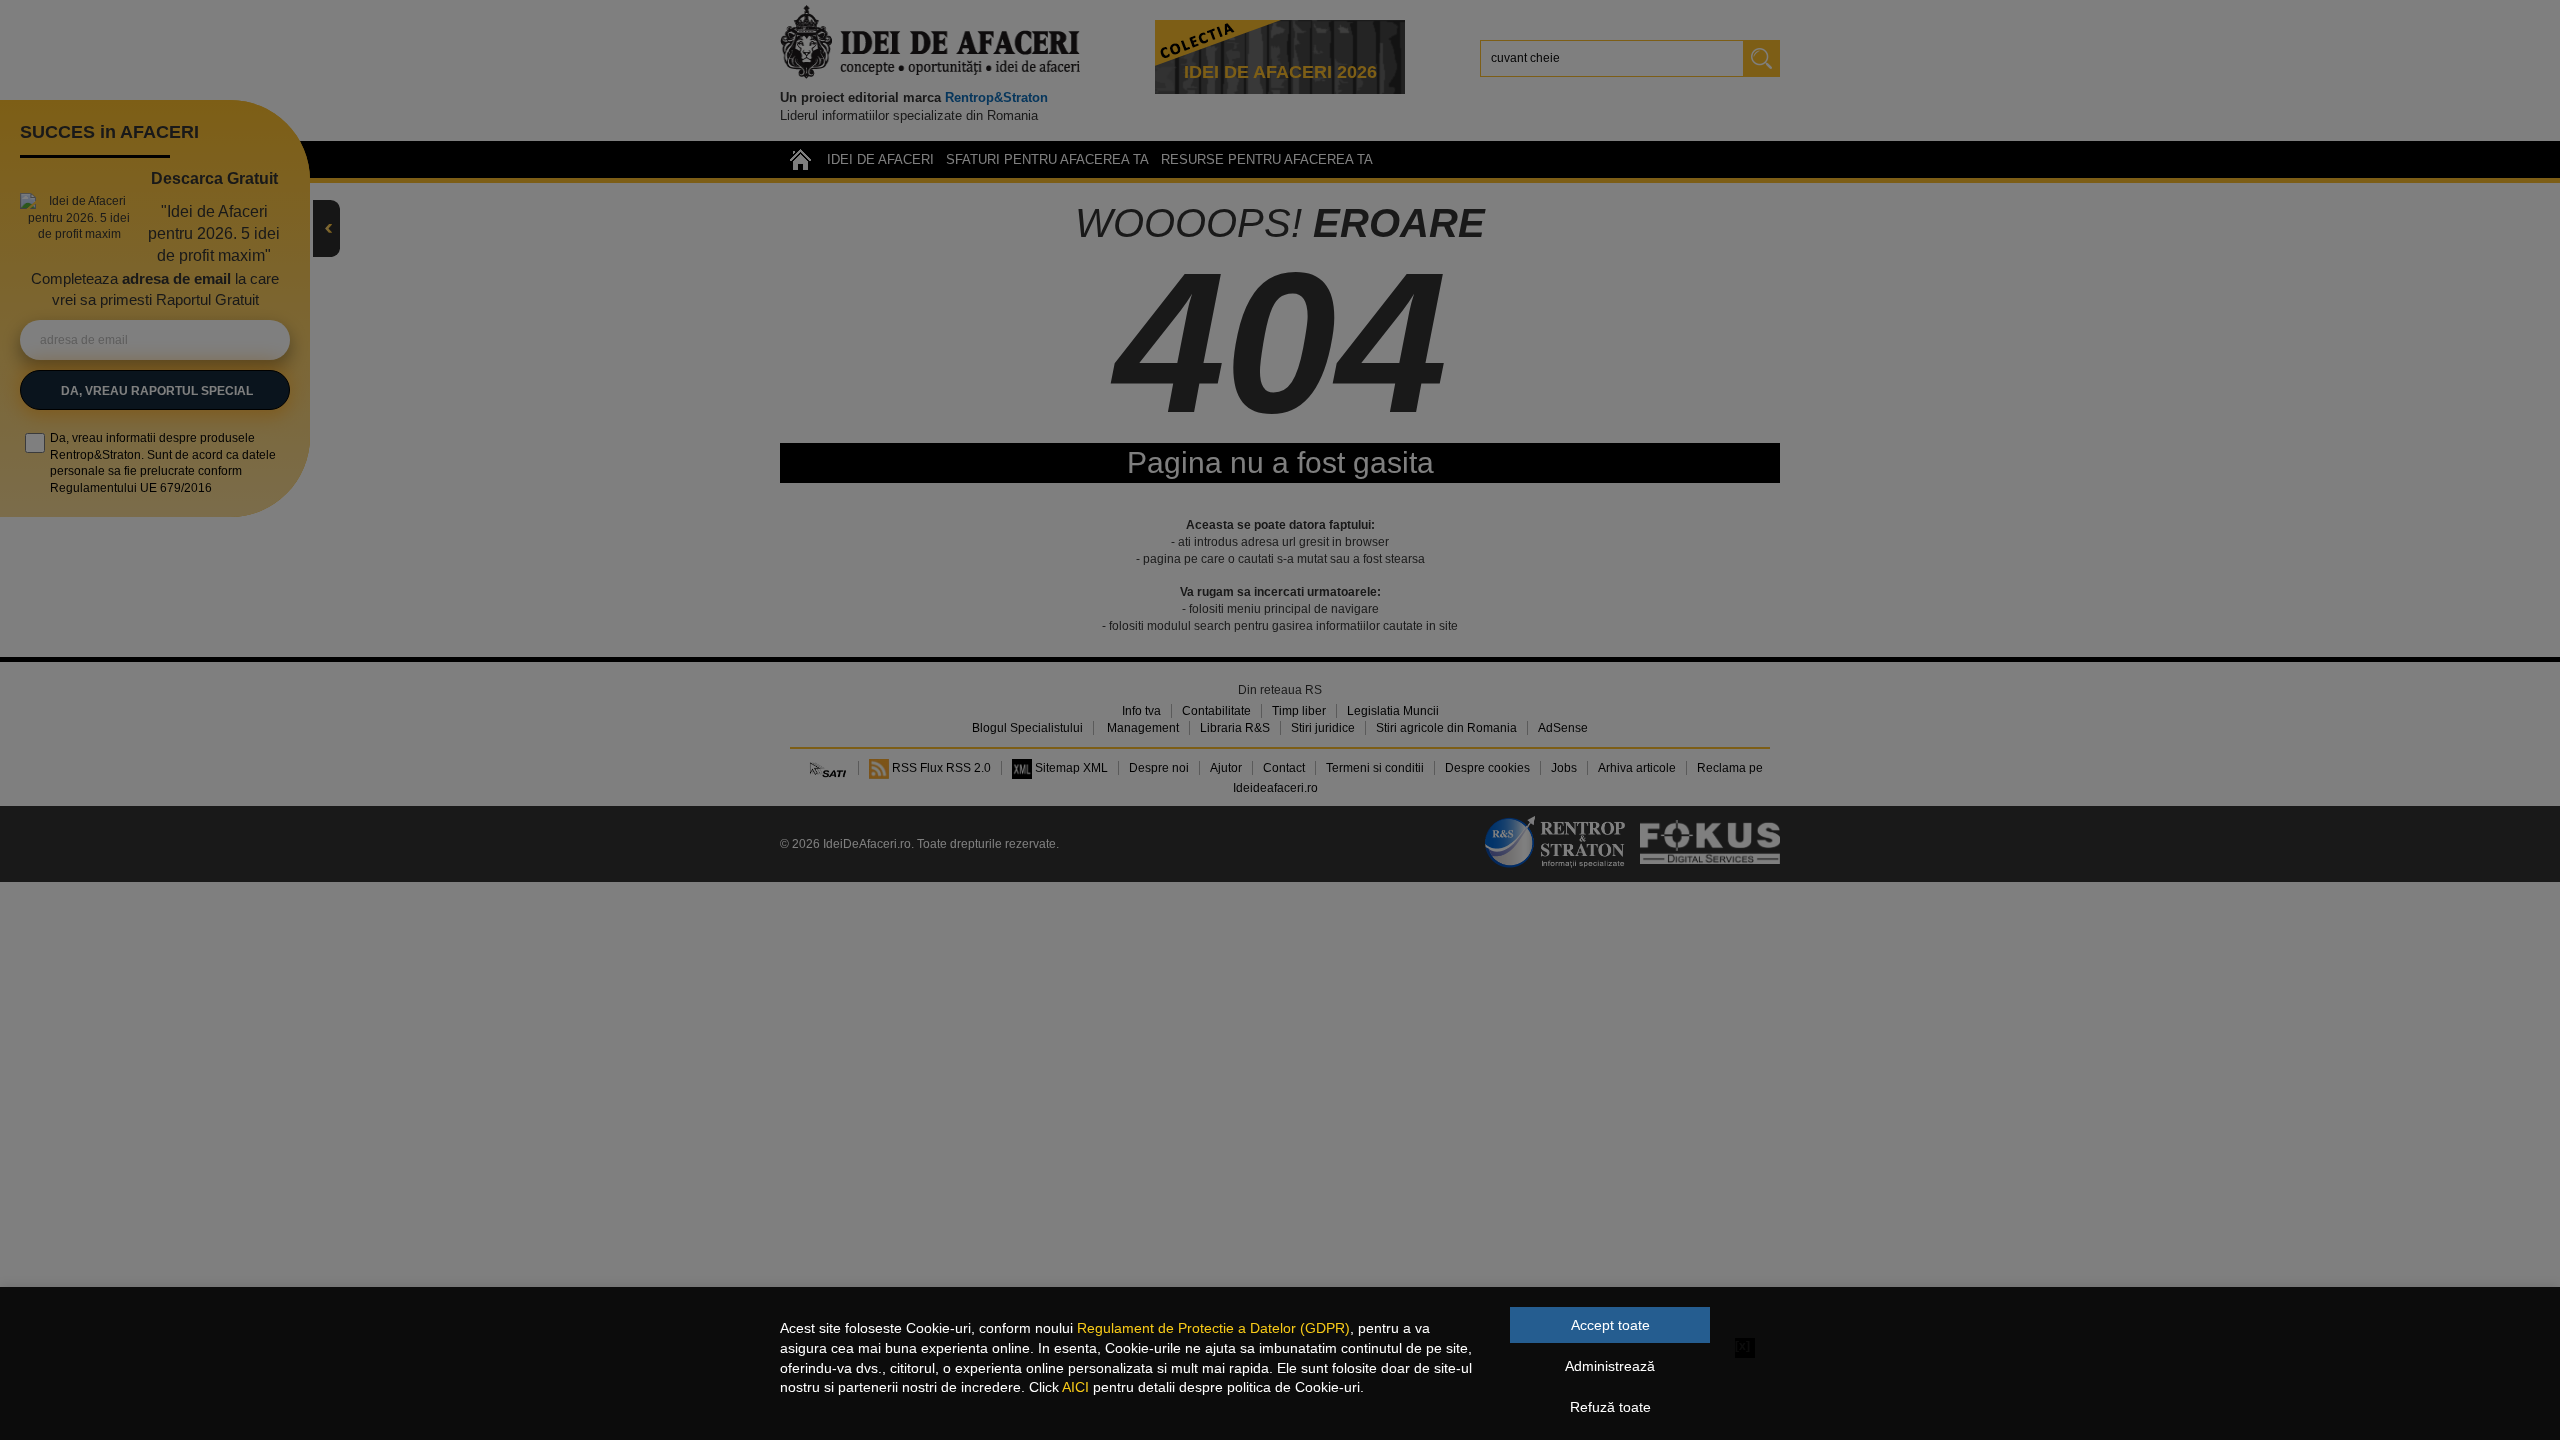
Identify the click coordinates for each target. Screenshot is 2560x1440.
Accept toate (1610, 1325)
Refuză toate (1610, 1407)
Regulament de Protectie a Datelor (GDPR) (1213, 1328)
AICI (1075, 1387)
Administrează (1610, 1366)
